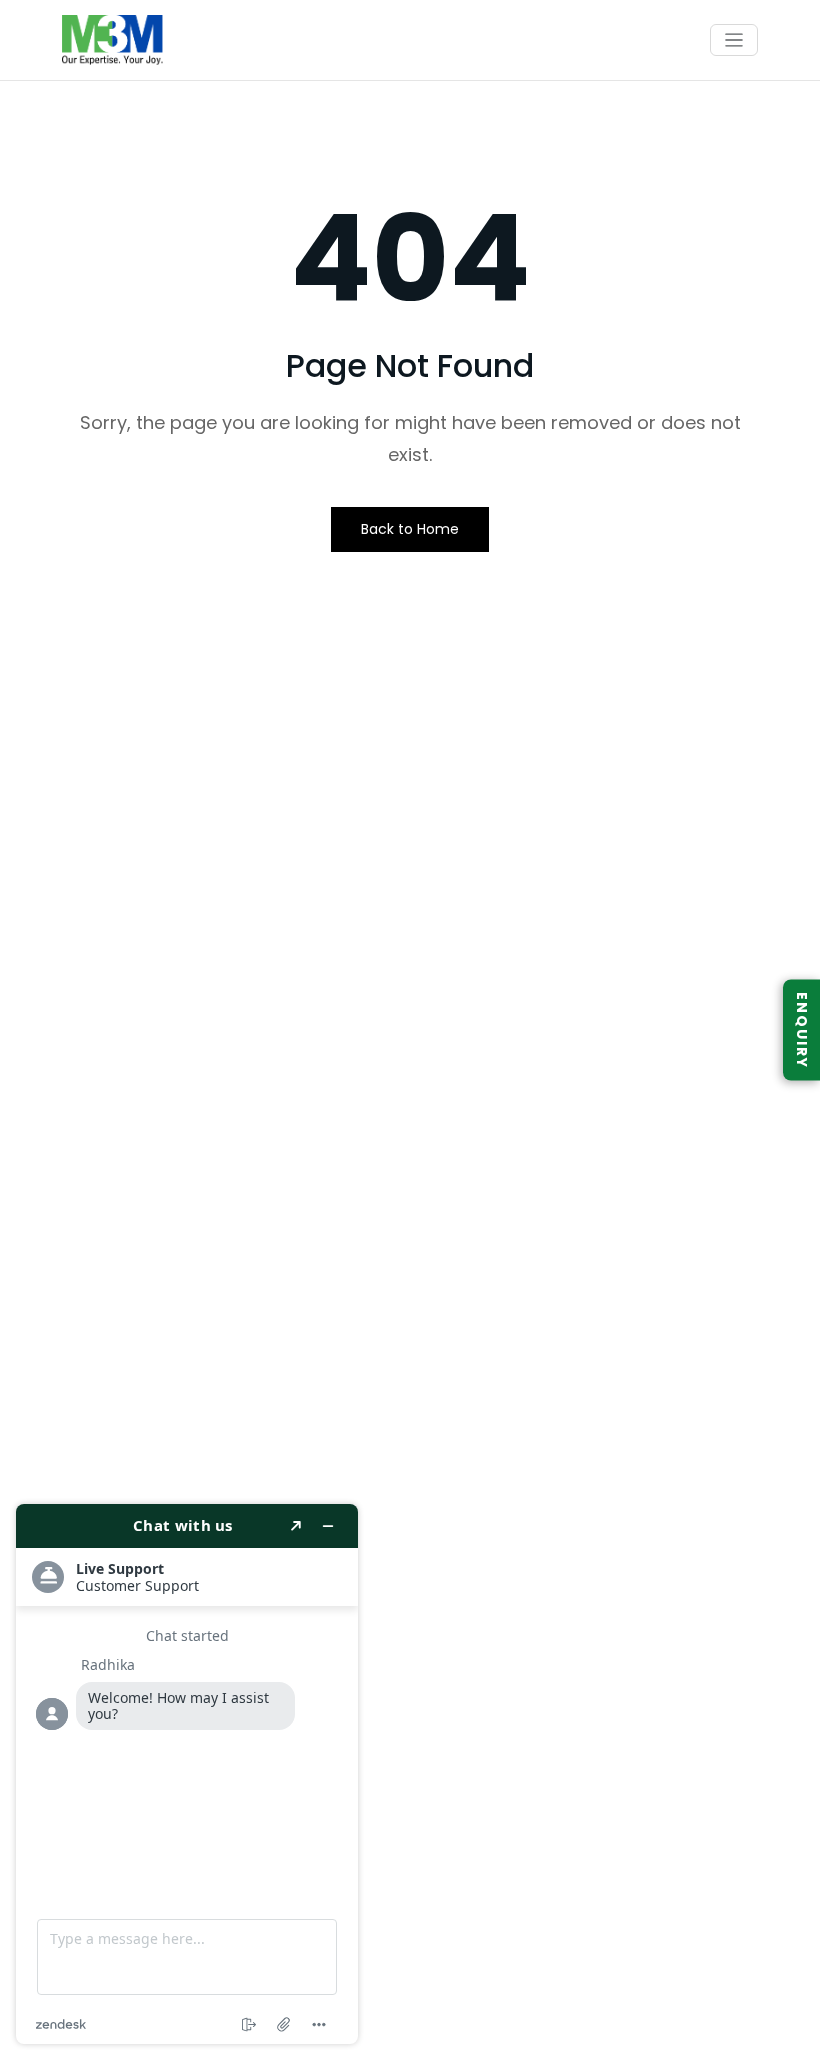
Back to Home (410, 529)
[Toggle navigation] (734, 40)
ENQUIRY (802, 1030)
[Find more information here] (187, 1774)
